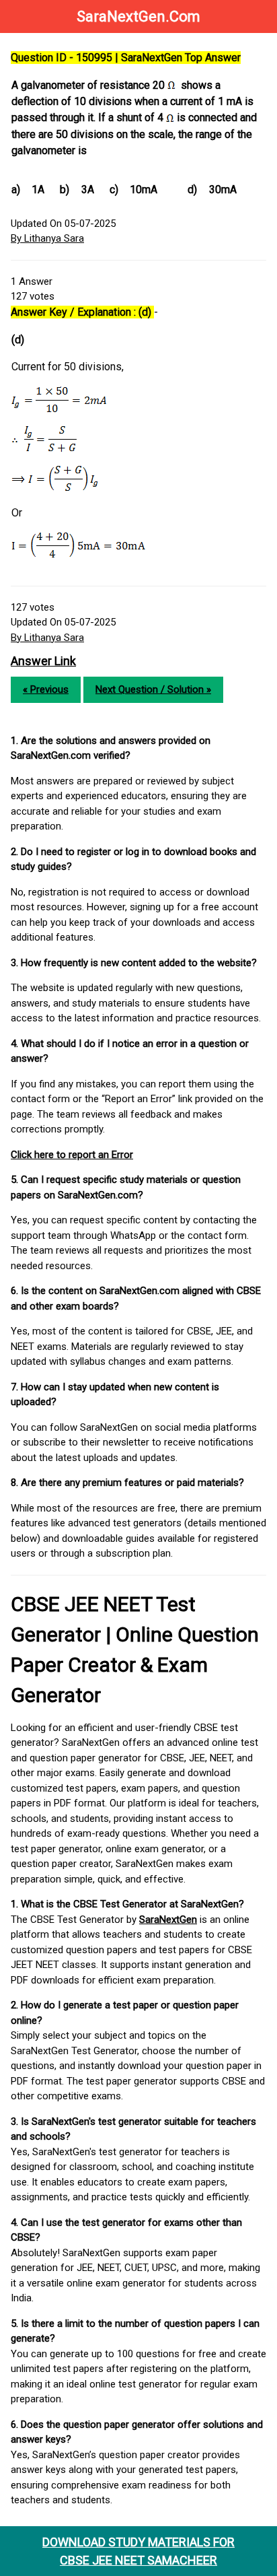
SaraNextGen (168, 1920)
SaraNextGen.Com (138, 16)
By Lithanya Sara (47, 238)
